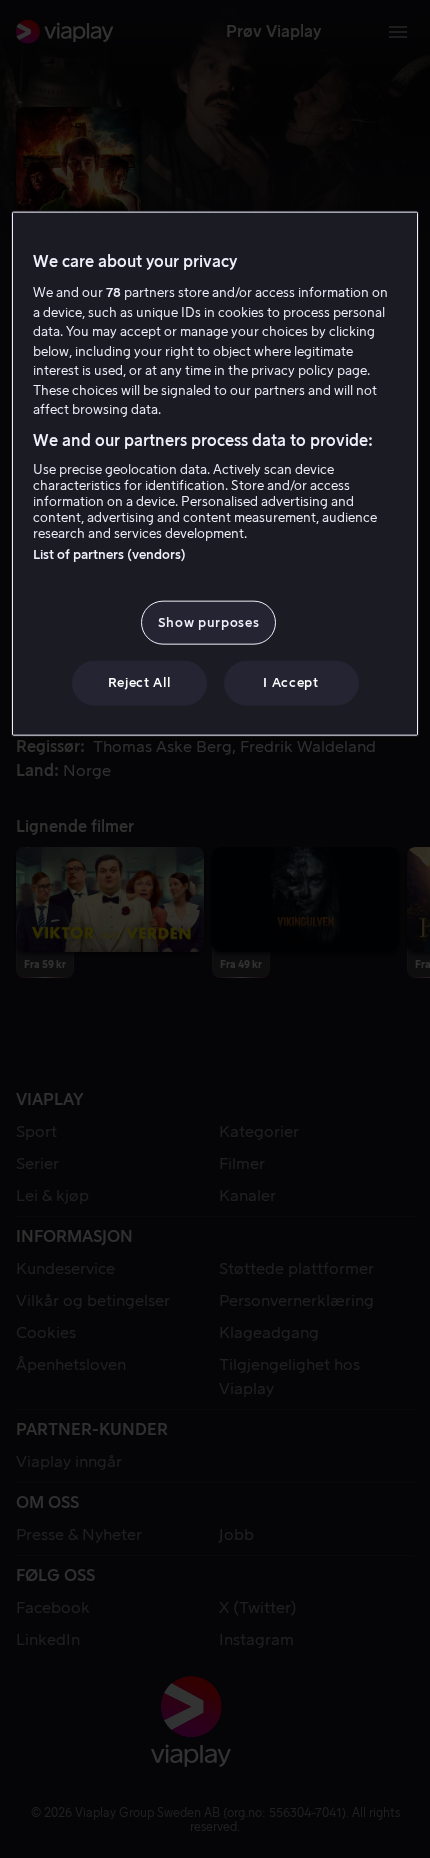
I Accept (290, 682)
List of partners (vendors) (109, 554)
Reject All (139, 682)
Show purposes (208, 622)
